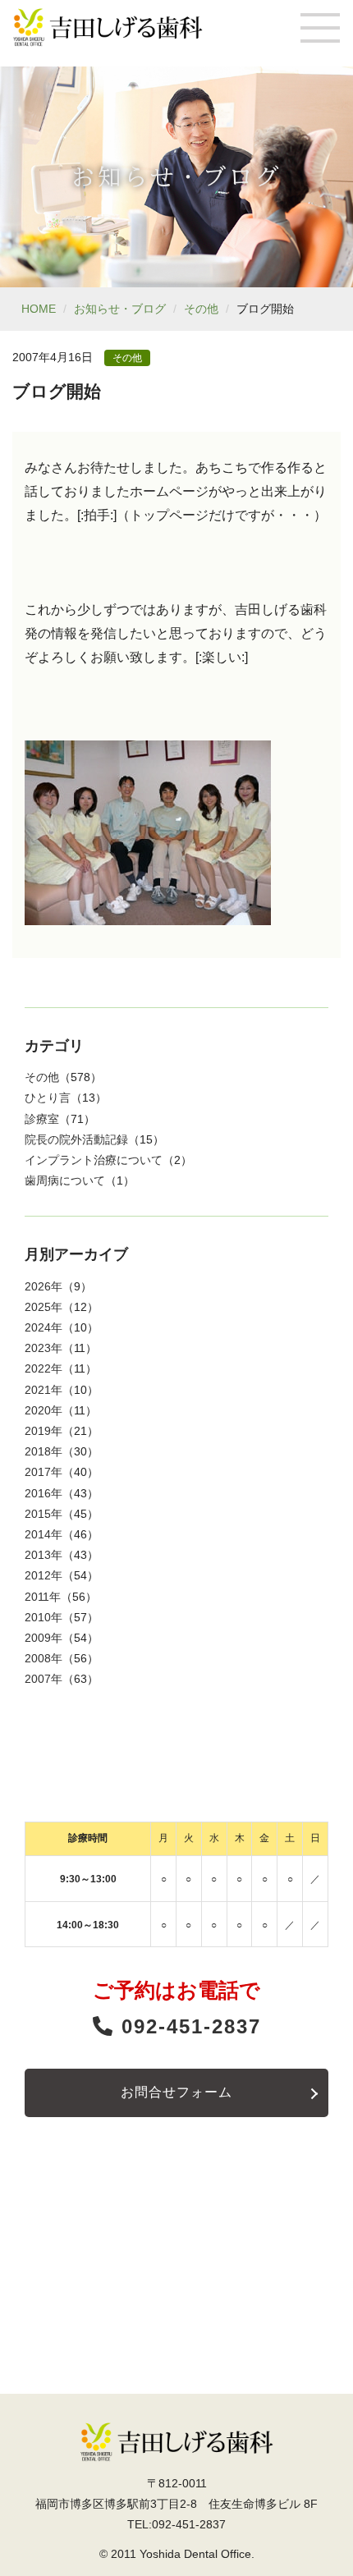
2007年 (44, 1679)
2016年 (44, 1493)
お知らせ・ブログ (120, 309)
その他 (201, 309)
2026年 (44, 1286)
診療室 (42, 1119)
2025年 (44, 1307)
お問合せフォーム (176, 2092)
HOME (39, 309)
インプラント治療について (94, 1160)
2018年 (44, 1451)
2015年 (44, 1514)
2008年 (44, 1658)
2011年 (43, 1597)
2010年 (44, 1617)
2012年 (44, 1575)
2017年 (44, 1472)
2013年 (44, 1555)
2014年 (44, 1534)
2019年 (44, 1431)
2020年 (44, 1410)
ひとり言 (48, 1098)
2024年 (44, 1327)
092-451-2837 (188, 2026)
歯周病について (65, 1180)
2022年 (44, 1368)
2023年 (44, 1348)
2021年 (44, 1390)
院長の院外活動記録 (76, 1139)
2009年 (44, 1638)
